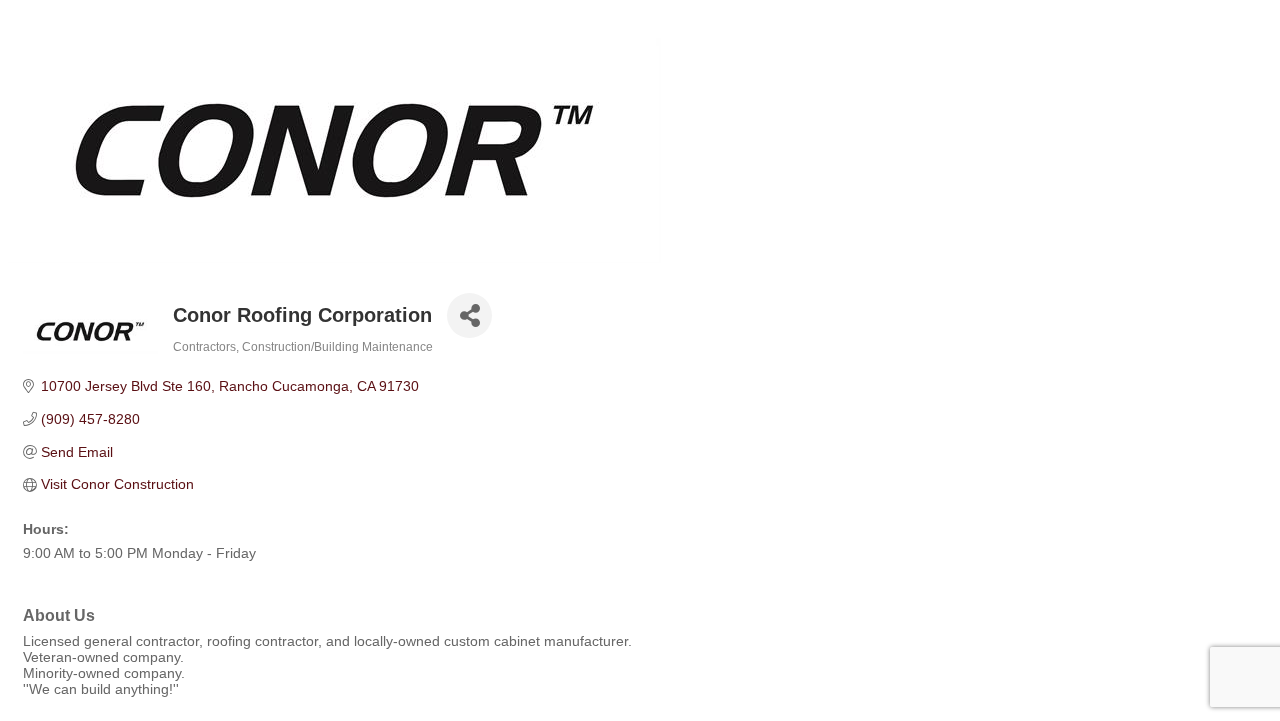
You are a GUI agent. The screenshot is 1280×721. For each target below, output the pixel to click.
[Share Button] (469, 315)
